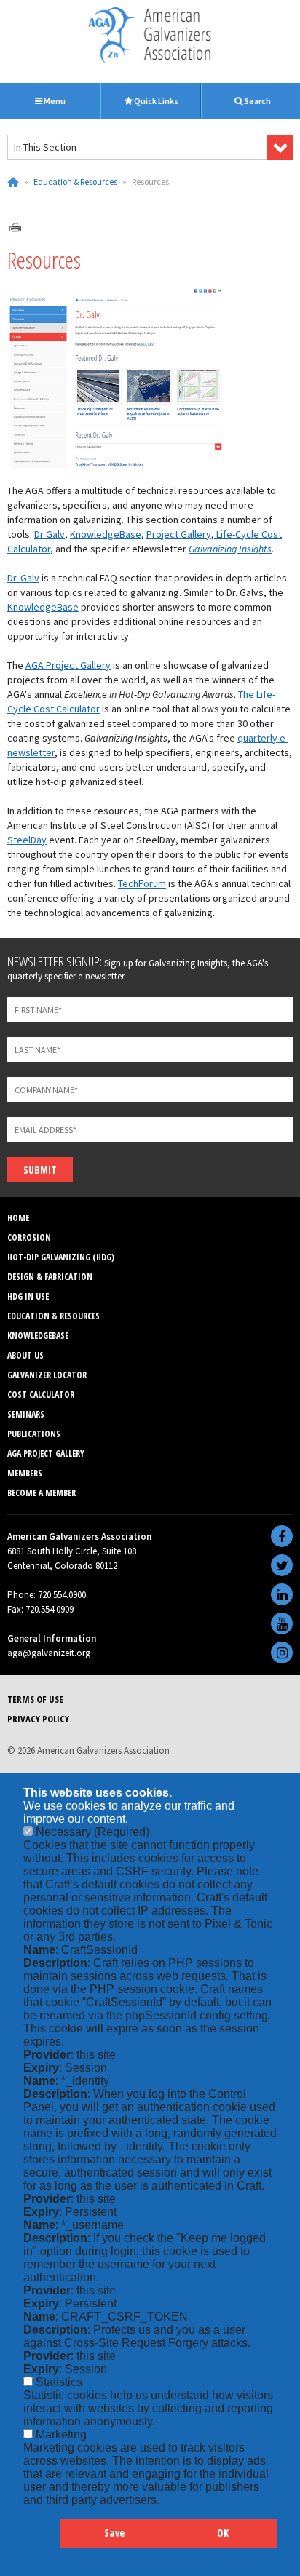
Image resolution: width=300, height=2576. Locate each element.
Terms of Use (35, 1699)
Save (114, 2533)
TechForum (142, 883)
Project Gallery (179, 534)
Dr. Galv (23, 578)
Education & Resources (75, 182)
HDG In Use (28, 1296)
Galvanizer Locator (47, 1375)
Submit (40, 1170)
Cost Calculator (41, 1395)
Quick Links (155, 101)
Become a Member (42, 1493)
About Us (25, 1355)
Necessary (92, 1832)
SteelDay (27, 840)
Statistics (59, 2382)
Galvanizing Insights (230, 549)
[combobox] (150, 147)
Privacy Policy (38, 1719)
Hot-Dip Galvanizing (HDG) (61, 1257)
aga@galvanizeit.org (49, 1653)
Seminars (26, 1414)
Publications (34, 1434)
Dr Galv (50, 534)
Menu (54, 101)
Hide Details (42, 2540)
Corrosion (29, 1237)
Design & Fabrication (50, 1277)
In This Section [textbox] (45, 147)
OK (223, 2533)
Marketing (61, 2434)
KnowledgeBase (106, 534)
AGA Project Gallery (68, 665)
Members (25, 1473)
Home (13, 182)
